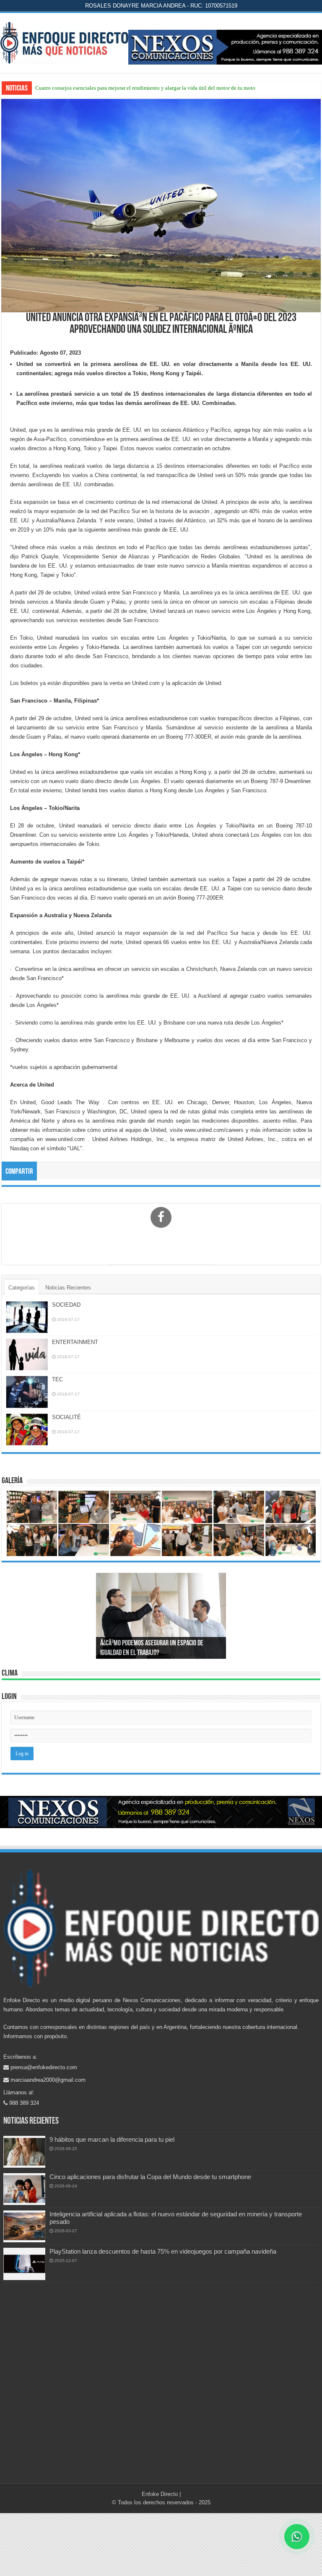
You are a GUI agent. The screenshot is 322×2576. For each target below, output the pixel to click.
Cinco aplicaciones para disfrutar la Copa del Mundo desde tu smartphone (150, 2177)
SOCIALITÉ (66, 1417)
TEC (57, 1379)
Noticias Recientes (68, 1288)
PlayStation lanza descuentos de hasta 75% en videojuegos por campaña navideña (163, 2251)
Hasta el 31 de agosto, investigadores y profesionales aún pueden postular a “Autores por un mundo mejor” (156, 88)
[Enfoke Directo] (64, 42)
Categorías (22, 1288)
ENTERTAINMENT (75, 1342)
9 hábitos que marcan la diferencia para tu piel (112, 2139)
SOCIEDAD (66, 1305)
